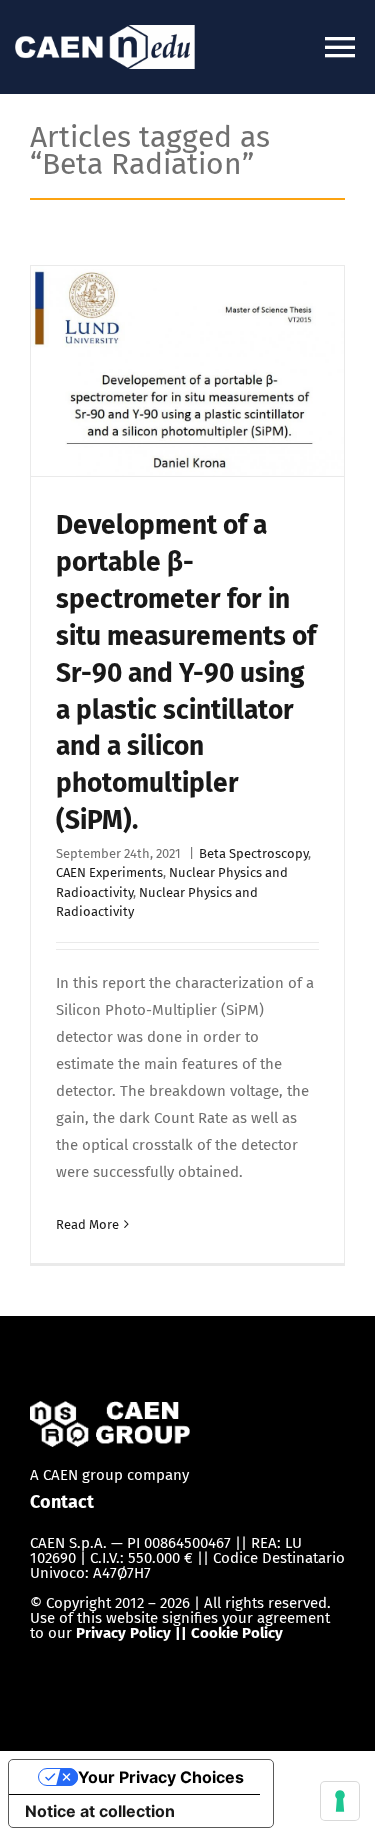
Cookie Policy (237, 1633)
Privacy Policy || (133, 1633)
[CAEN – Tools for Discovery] (110, 1414)
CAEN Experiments (109, 872)
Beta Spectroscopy (253, 853)
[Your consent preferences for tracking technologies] (340, 1801)
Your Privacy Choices (161, 1777)
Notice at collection (100, 1811)
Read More (87, 1224)
